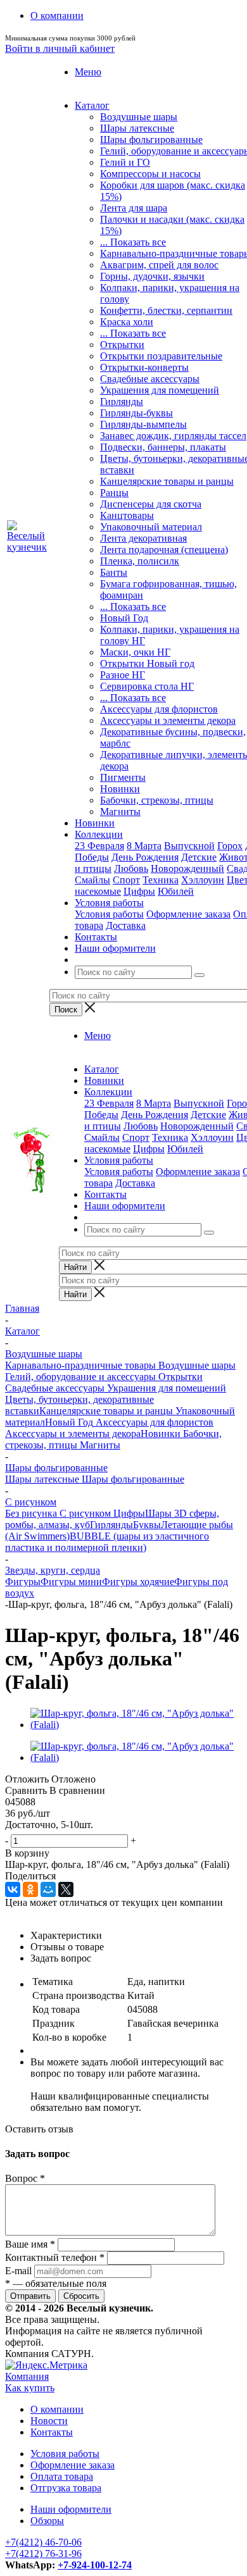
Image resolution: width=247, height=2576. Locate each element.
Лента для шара (134, 208)
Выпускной (189, 846)
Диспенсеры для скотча (151, 504)
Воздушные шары (139, 117)
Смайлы (92, 880)
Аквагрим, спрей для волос (159, 265)
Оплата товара (62, 2476)
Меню (88, 72)
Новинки (120, 789)
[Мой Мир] (48, 1889)
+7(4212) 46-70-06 (43, 2542)
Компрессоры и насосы (150, 174)
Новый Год (124, 618)
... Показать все (133, 242)
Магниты (120, 812)
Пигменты (123, 777)
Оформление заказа (188, 914)
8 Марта (144, 846)
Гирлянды (122, 401)
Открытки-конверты (144, 367)
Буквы (147, 1525)
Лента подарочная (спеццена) (164, 550)
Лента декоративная (143, 538)
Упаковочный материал (151, 527)
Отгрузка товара (66, 2488)
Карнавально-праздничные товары (80, 1365)
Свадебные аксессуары (150, 379)
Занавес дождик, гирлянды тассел (173, 436)
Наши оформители (71, 2509)
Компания (27, 2376)
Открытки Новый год (147, 663)
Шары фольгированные (151, 140)
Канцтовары (127, 515)
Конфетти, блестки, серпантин (166, 310)
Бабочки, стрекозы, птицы (157, 800)
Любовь (131, 868)
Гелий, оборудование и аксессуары (80, 1377)
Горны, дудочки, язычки (152, 276)
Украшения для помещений (160, 390)
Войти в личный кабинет (60, 48)
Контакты (52, 2432)
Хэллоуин (203, 880)
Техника (161, 880)
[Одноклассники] (30, 1889)
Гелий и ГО (125, 162)
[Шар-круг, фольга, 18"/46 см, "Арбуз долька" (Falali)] (136, 1725)
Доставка (126, 925)
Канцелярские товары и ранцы (167, 481)
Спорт (126, 880)
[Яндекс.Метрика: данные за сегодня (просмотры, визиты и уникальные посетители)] (46, 2365)
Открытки (122, 345)
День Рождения (145, 857)
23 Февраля (99, 846)
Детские (199, 857)
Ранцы (114, 493)
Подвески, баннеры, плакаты (163, 447)
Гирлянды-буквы (136, 413)
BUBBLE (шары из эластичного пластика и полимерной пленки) (107, 1542)
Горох (230, 846)
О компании (57, 2409)
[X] (66, 1889)
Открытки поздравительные (161, 356)
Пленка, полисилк (140, 561)
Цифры (139, 891)
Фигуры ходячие (138, 1582)
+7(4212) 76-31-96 (43, 2554)
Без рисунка (31, 1513)
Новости (49, 2421)
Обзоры (47, 2521)
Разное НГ (123, 675)
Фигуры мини (71, 1582)
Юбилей (176, 891)
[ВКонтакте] (13, 1889)
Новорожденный (187, 868)
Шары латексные (137, 128)
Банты (114, 572)
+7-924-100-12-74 (95, 2565)
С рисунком (84, 1513)
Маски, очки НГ (135, 652)
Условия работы (109, 914)
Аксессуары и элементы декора (168, 720)
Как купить (30, 2388)
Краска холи (127, 322)
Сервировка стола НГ (147, 686)
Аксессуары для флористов (159, 709)
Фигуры (23, 1582)
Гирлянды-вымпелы (143, 424)
